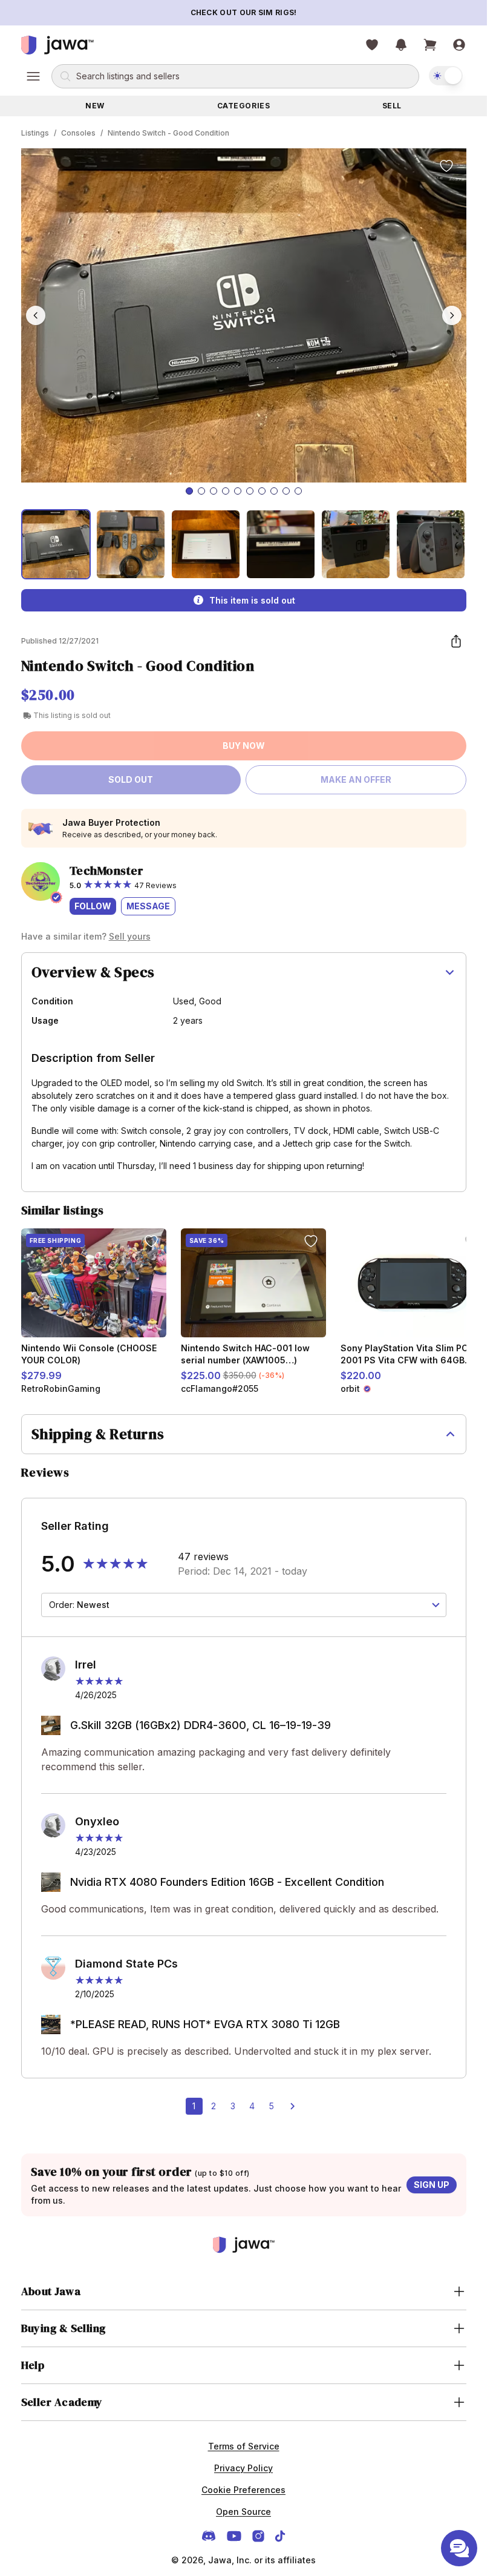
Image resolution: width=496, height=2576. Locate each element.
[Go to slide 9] (286, 491)
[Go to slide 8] (274, 491)
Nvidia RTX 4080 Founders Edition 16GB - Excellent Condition (227, 1882)
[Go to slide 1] (189, 491)
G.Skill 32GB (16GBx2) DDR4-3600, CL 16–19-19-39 (201, 1725)
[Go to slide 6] (250, 491)
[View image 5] (356, 544)
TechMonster (107, 871)
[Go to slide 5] (238, 491)
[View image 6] (431, 544)
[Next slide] (452, 315)
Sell (392, 106)
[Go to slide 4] (226, 491)
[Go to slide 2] (201, 491)
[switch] (446, 76)
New (95, 106)
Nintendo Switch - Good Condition (168, 133)
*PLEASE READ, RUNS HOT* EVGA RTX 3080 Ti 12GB (205, 2024)
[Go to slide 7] (262, 491)
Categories (244, 106)
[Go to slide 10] (298, 491)
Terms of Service (244, 2446)
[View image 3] (206, 544)
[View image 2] (131, 544)
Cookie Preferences (243, 2490)
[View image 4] (281, 544)
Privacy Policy (243, 2468)
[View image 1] (56, 544)
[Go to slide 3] (214, 491)
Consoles (78, 133)
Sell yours (130, 936)
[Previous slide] (36, 315)
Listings (35, 133)
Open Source (243, 2512)
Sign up (432, 2185)
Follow (93, 906)
